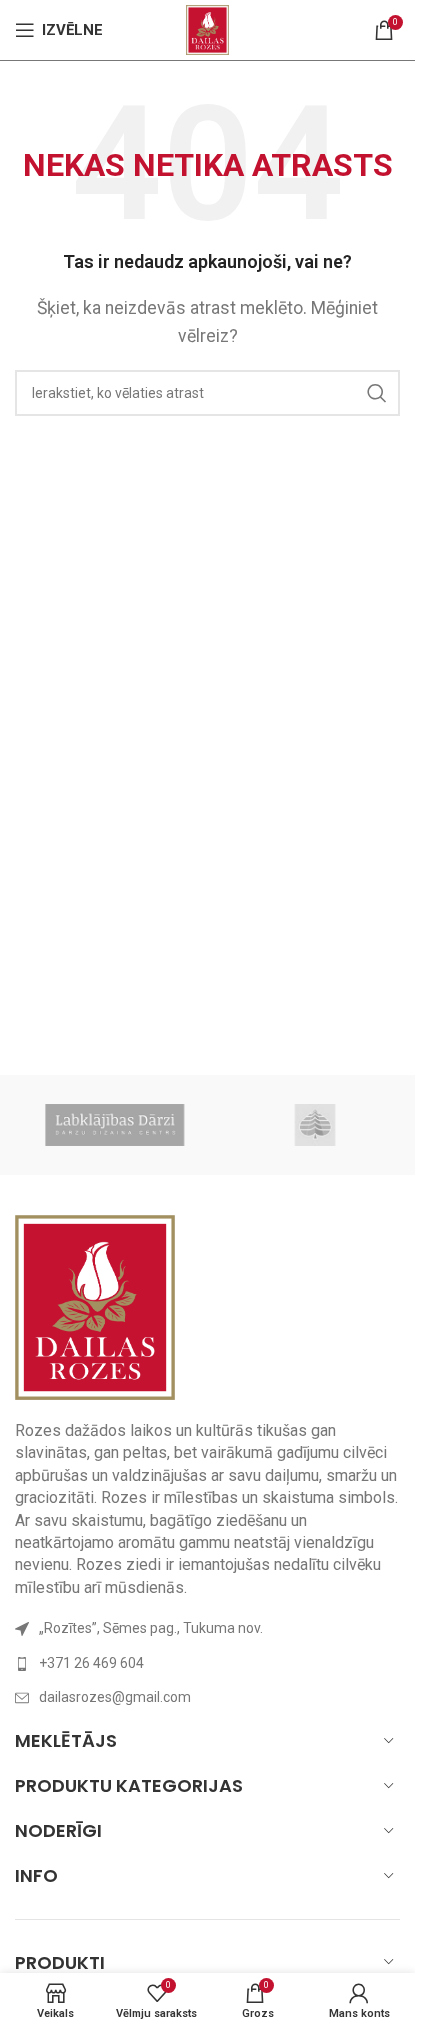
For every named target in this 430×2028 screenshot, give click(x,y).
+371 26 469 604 (91, 1663)
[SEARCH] (377, 393)
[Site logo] (207, 28)
